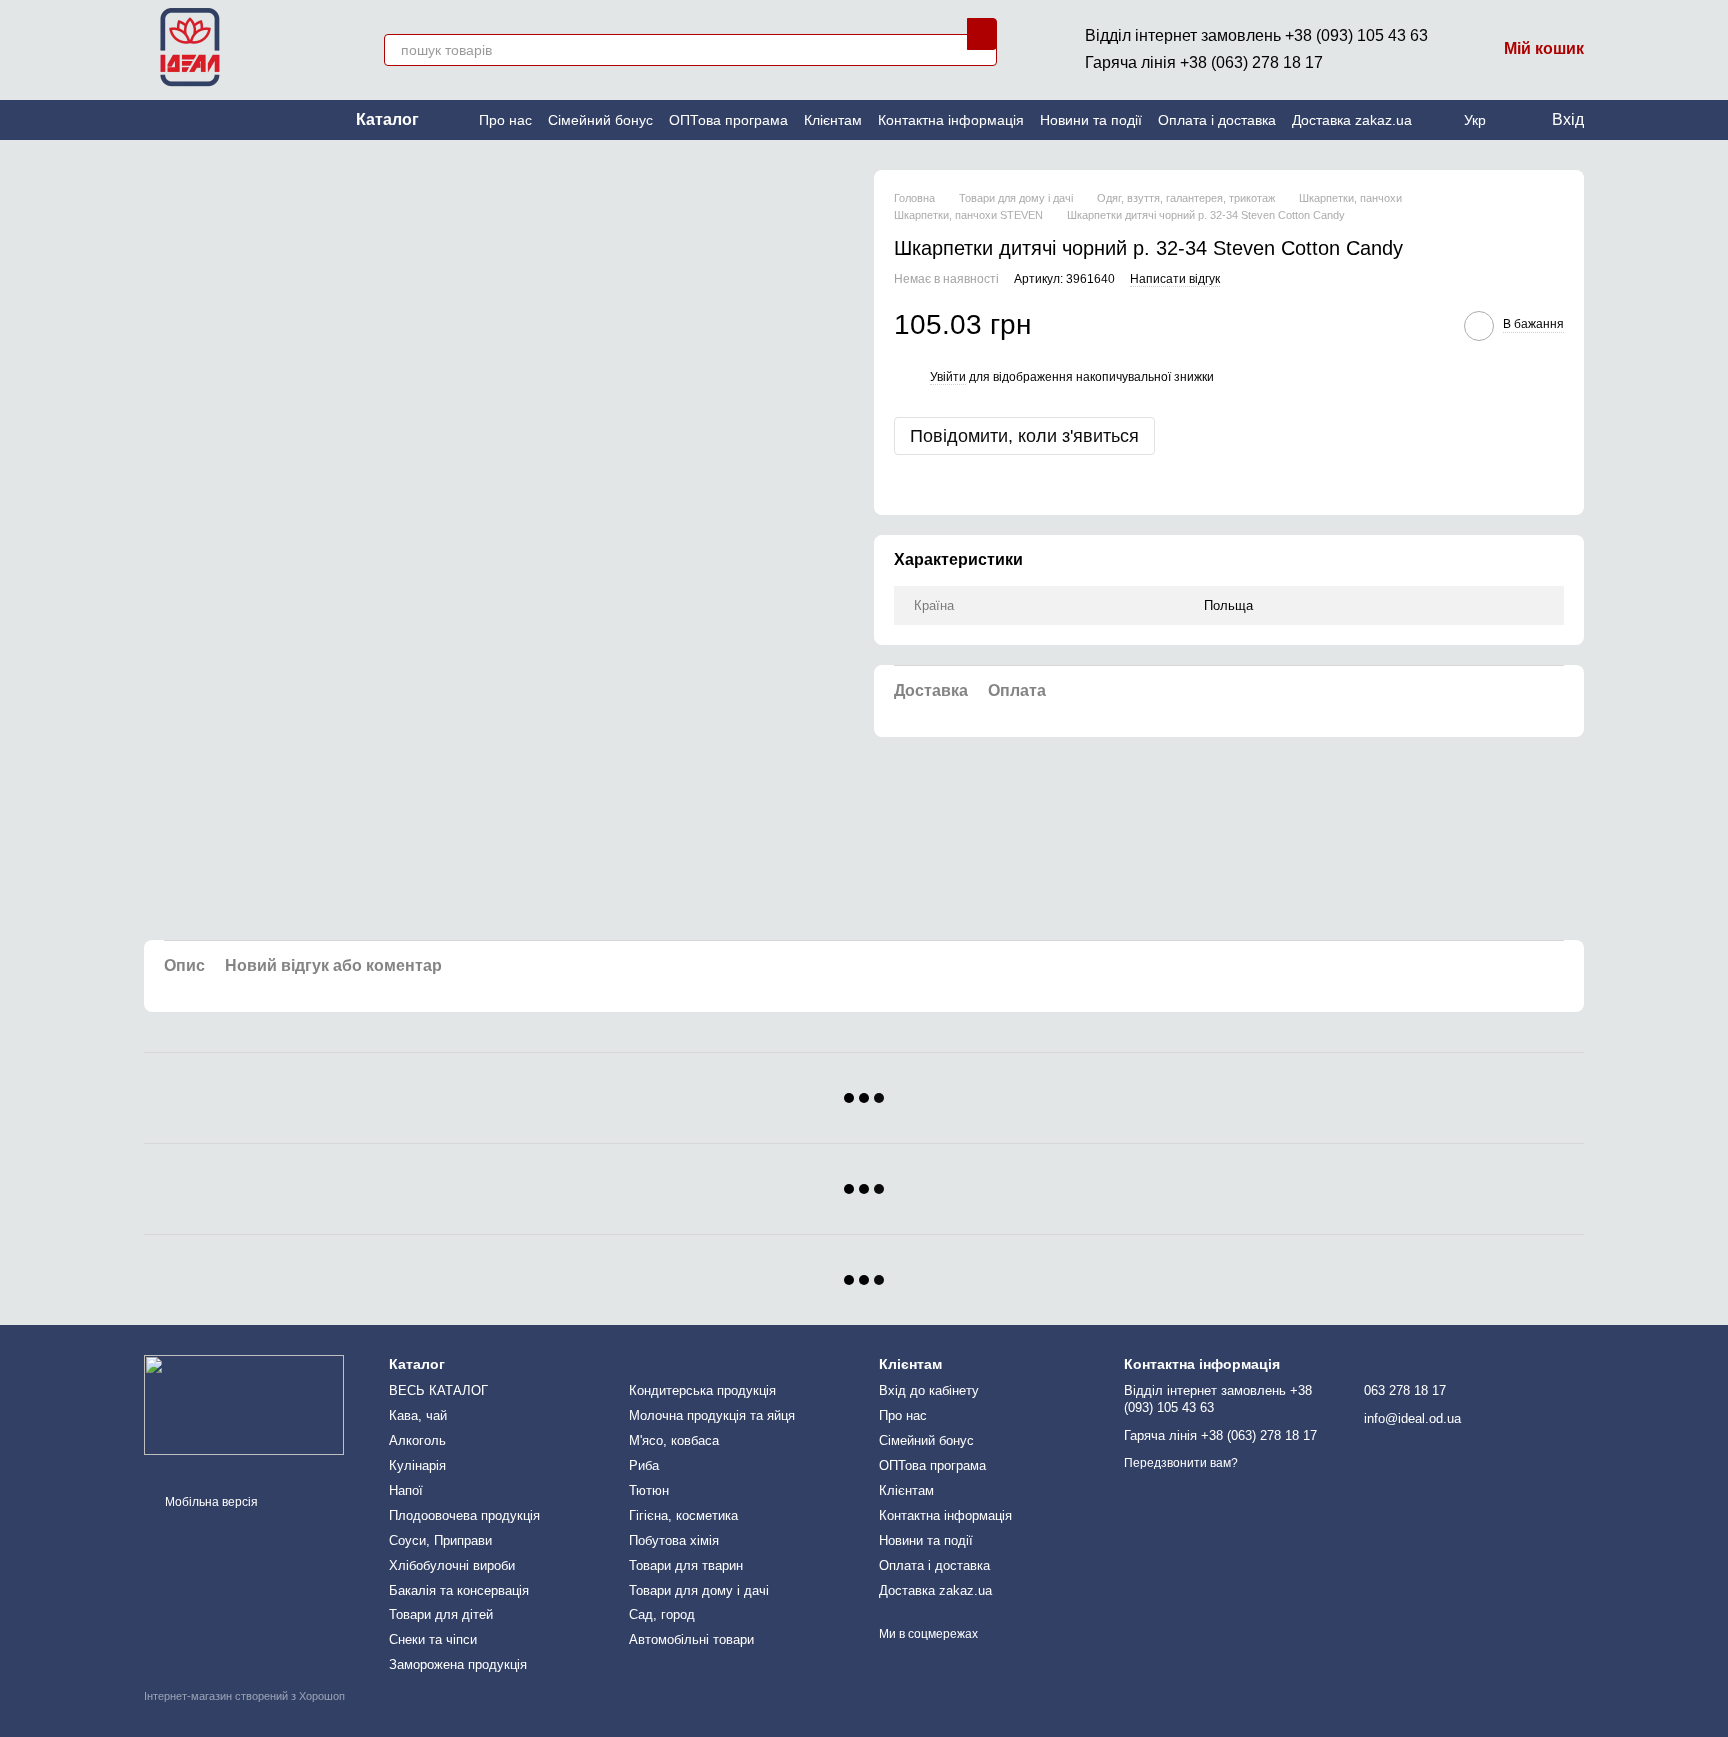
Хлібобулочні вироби (452, 1565)
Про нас (505, 120)
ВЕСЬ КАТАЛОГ (438, 1390)
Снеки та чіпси (433, 1639)
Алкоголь (417, 1440)
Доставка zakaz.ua (1352, 120)
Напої (406, 1490)
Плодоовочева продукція (464, 1515)
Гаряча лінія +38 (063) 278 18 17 (1204, 62)
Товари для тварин (686, 1565)
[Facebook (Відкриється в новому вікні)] (176, 120)
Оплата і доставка (1217, 120)
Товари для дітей (441, 1614)
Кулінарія (417, 1465)
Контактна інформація (951, 120)
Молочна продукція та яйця (712, 1415)
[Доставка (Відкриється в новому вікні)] (200, 120)
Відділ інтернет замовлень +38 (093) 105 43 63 (1256, 35)
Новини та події (1091, 120)
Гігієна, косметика (683, 1515)
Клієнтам (833, 120)
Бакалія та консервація (459, 1590)
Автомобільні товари (691, 1639)
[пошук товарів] (982, 34)
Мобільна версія (210, 1502)
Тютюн (649, 1490)
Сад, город (662, 1614)
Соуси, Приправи (440, 1540)
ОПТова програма (728, 120)
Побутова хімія (674, 1540)
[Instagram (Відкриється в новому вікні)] (152, 120)
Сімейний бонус (600, 120)
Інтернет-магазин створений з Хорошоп (244, 1696)
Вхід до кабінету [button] (929, 1390)
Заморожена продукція (458, 1664)
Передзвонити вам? (1181, 1463)
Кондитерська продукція (702, 1390)
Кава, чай (418, 1415)
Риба (644, 1465)
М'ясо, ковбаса (674, 1440)
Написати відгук (1175, 279)
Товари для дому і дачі (699, 1590)
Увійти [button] (948, 377)
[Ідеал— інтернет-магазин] (244, 1404)
